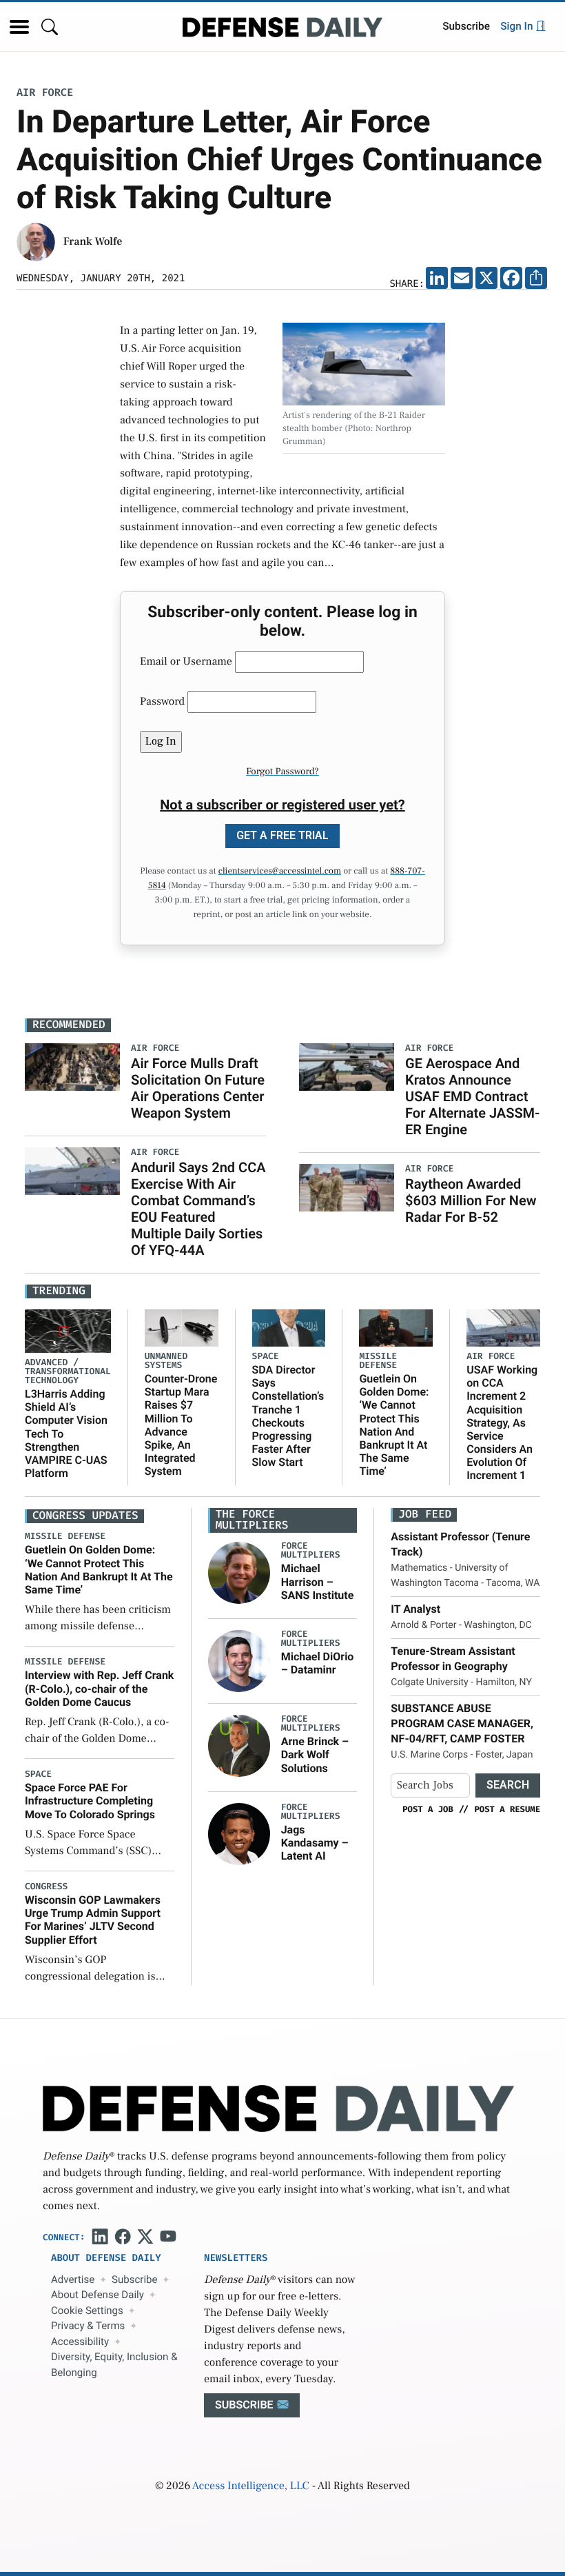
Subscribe (466, 26)
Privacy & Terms (88, 2326)
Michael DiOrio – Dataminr (318, 1663)
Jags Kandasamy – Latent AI (315, 1843)
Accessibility (80, 2342)
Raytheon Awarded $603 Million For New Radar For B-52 (471, 1200)
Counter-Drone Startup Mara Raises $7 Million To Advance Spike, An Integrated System (181, 1425)
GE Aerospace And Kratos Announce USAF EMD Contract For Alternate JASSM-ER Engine (472, 1096)
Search (508, 1785)
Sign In (518, 26)
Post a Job (428, 1809)
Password (162, 702)
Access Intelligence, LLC (251, 2486)
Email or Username (186, 662)
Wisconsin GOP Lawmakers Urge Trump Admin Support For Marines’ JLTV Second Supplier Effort (93, 1920)
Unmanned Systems (166, 1361)
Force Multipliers (311, 1551)
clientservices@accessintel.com (280, 872)
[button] (19, 27)
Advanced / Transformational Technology (68, 1372)
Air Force (45, 93)
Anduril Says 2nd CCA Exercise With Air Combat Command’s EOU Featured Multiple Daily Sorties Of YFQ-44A (198, 1209)
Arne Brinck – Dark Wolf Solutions (315, 1754)
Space (266, 1357)
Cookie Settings (87, 2311)
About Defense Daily (97, 2295)
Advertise (73, 2280)
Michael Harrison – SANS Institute (318, 1581)
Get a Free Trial (282, 835)
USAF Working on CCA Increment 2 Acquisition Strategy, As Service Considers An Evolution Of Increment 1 (502, 1423)
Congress (46, 1887)
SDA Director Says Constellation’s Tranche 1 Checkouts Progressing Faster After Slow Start (288, 1416)
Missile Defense (378, 1361)
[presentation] (239, 1573)
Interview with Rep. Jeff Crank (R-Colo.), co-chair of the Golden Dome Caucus (99, 1688)
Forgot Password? (282, 772)
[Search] (50, 27)
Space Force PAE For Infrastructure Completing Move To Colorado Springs (90, 1801)
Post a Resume (507, 1809)
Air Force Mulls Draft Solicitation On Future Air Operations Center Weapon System (198, 1088)
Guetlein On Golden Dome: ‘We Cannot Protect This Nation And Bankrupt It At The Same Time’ (394, 1425)
